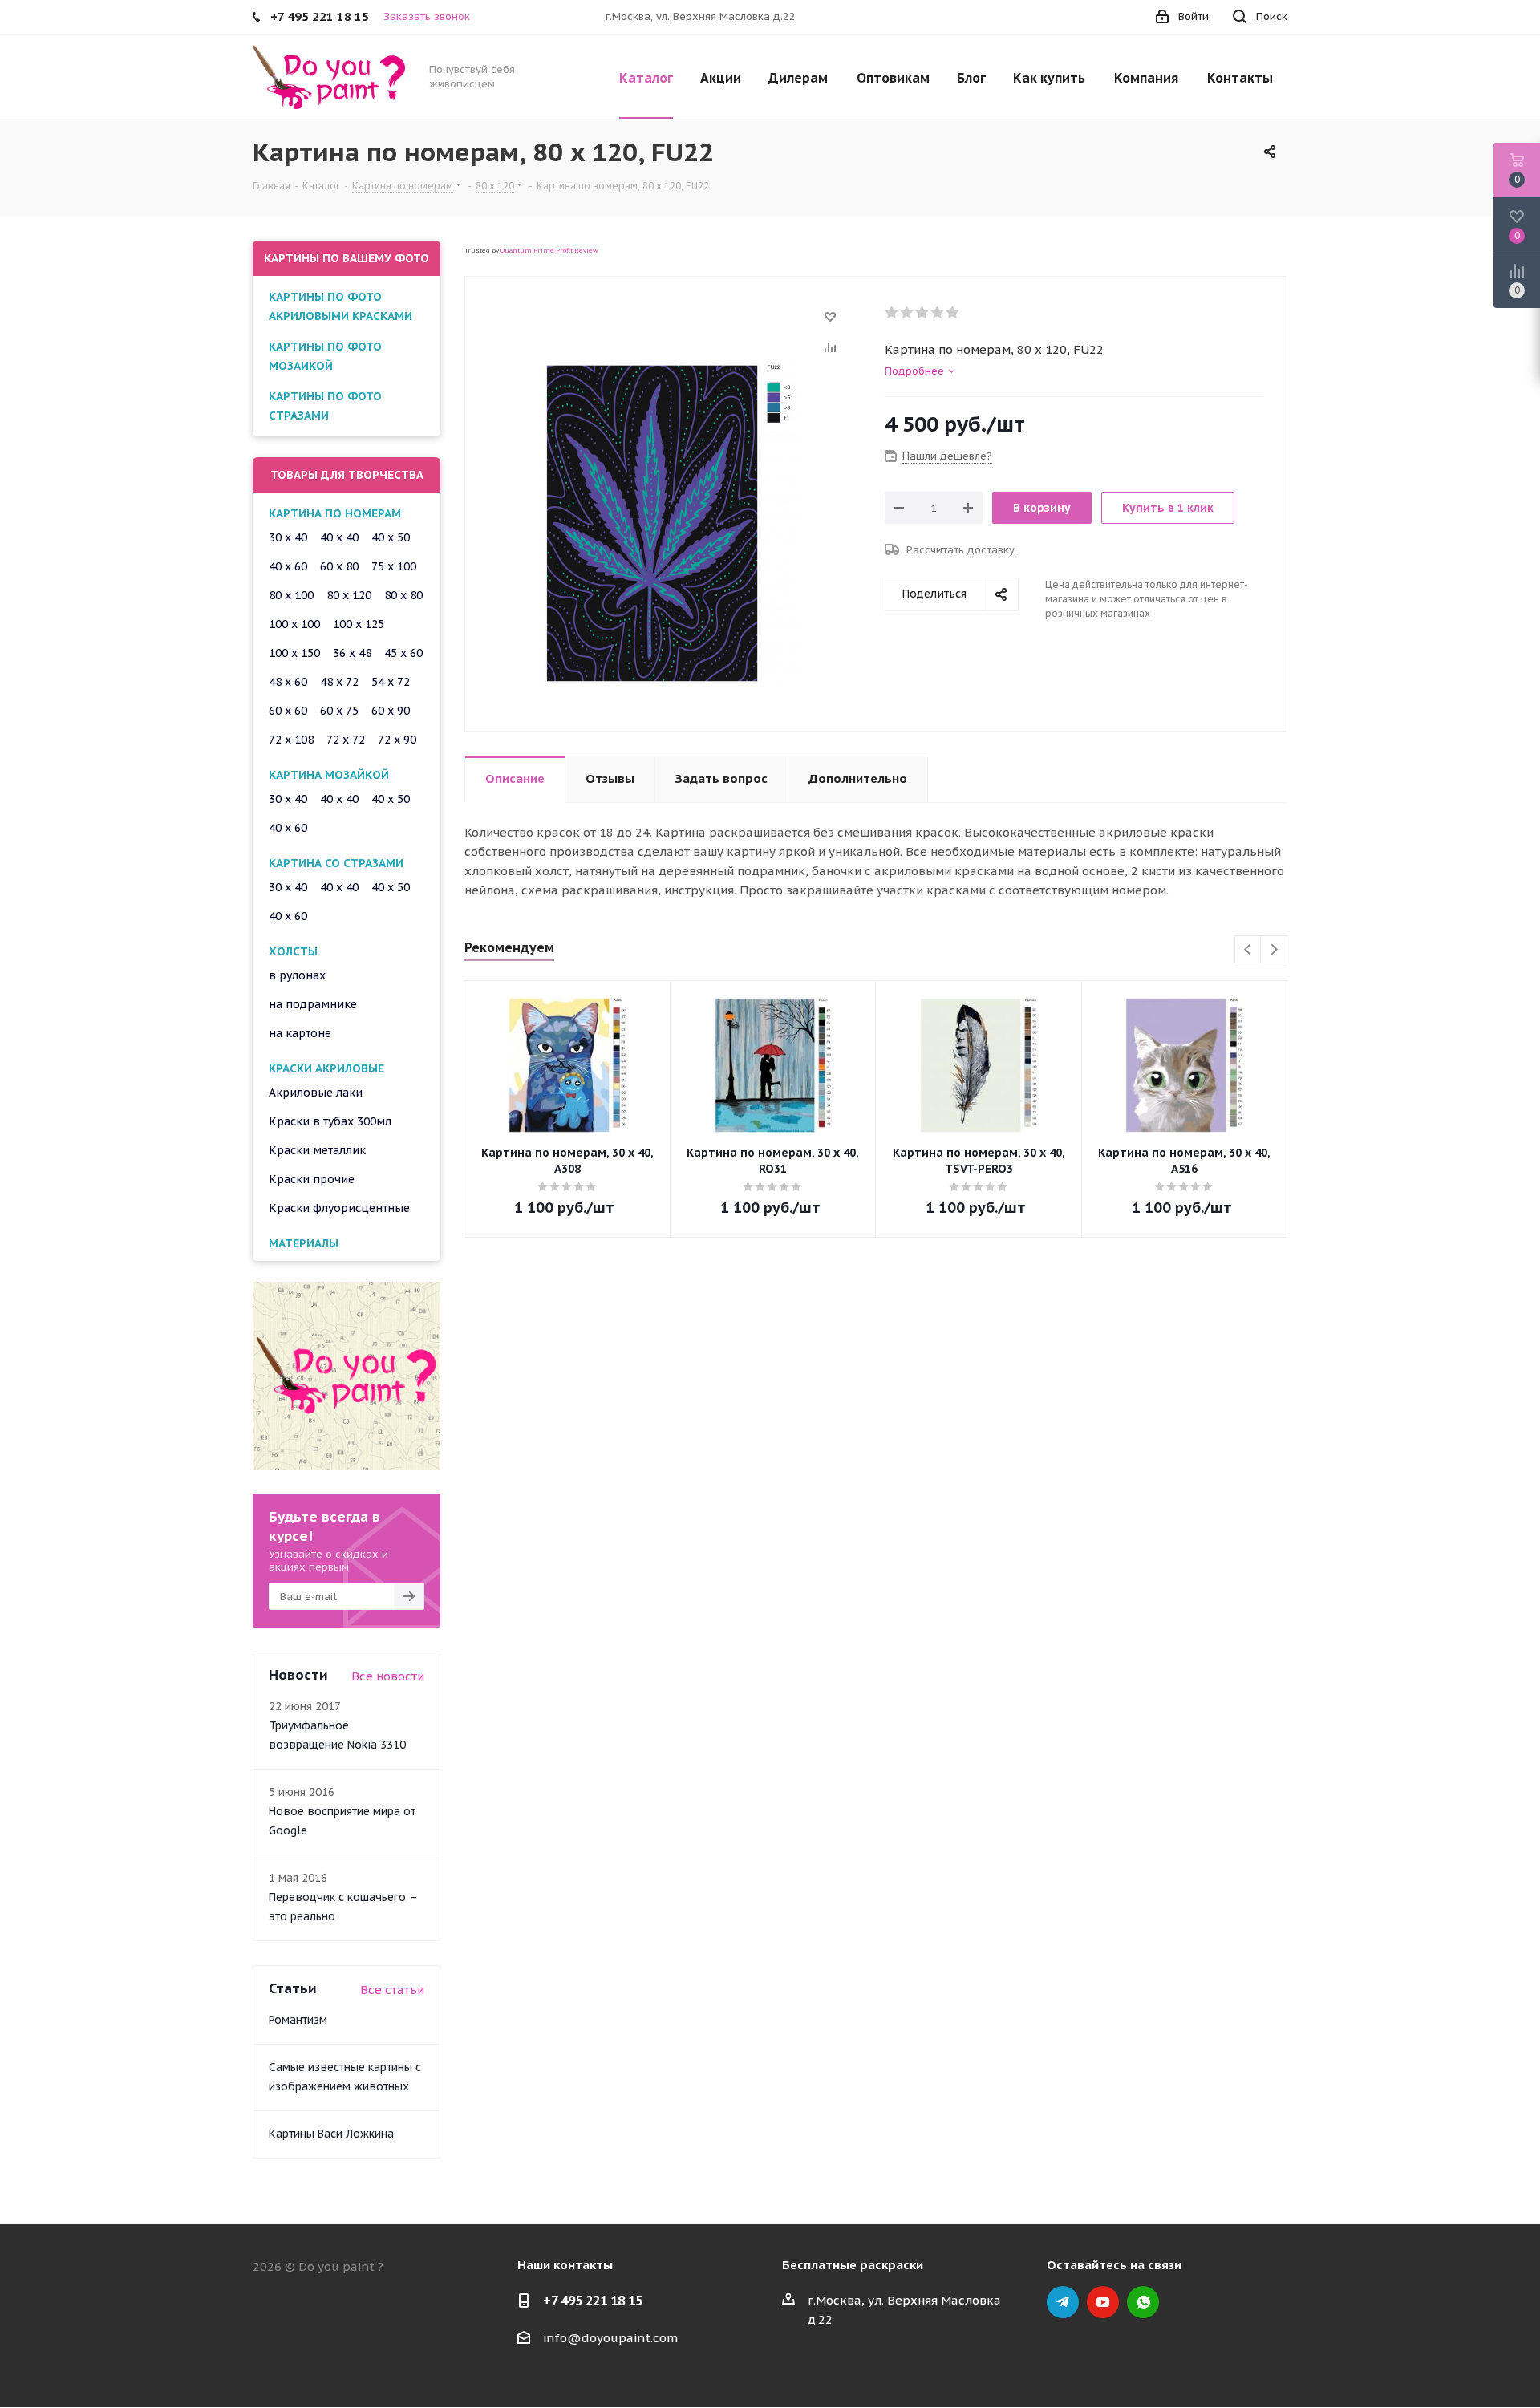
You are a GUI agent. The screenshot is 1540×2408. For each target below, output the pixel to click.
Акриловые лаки (316, 1093)
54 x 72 (391, 682)
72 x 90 (397, 740)
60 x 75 (339, 711)
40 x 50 (391, 537)
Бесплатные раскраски (853, 2265)
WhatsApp (1143, 2302)
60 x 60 (288, 711)
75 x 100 (394, 566)
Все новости (388, 1676)
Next (1274, 950)
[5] (953, 313)
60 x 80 (339, 566)
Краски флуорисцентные (339, 1208)
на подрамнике (313, 1004)
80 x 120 (349, 595)
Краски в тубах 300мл (330, 1121)
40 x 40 (339, 537)
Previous (1248, 950)
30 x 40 (288, 537)
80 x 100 (291, 595)
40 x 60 (288, 566)
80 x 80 (403, 595)
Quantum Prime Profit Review (549, 250)
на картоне (300, 1033)
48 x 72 (339, 682)
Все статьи (392, 1990)
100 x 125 (359, 624)
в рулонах (297, 975)
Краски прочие (312, 1179)
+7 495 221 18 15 (593, 2301)
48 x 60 (288, 682)
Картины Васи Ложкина (331, 2134)
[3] (923, 313)
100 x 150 (294, 653)
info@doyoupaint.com (610, 2338)
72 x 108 (291, 740)
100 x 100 (294, 624)
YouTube (1103, 2302)
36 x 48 (352, 653)
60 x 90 (391, 711)
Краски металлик (317, 1150)
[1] (892, 313)
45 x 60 (403, 653)
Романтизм (298, 2020)
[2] (908, 313)
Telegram (1063, 2302)
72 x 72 (346, 740)
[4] (938, 313)
